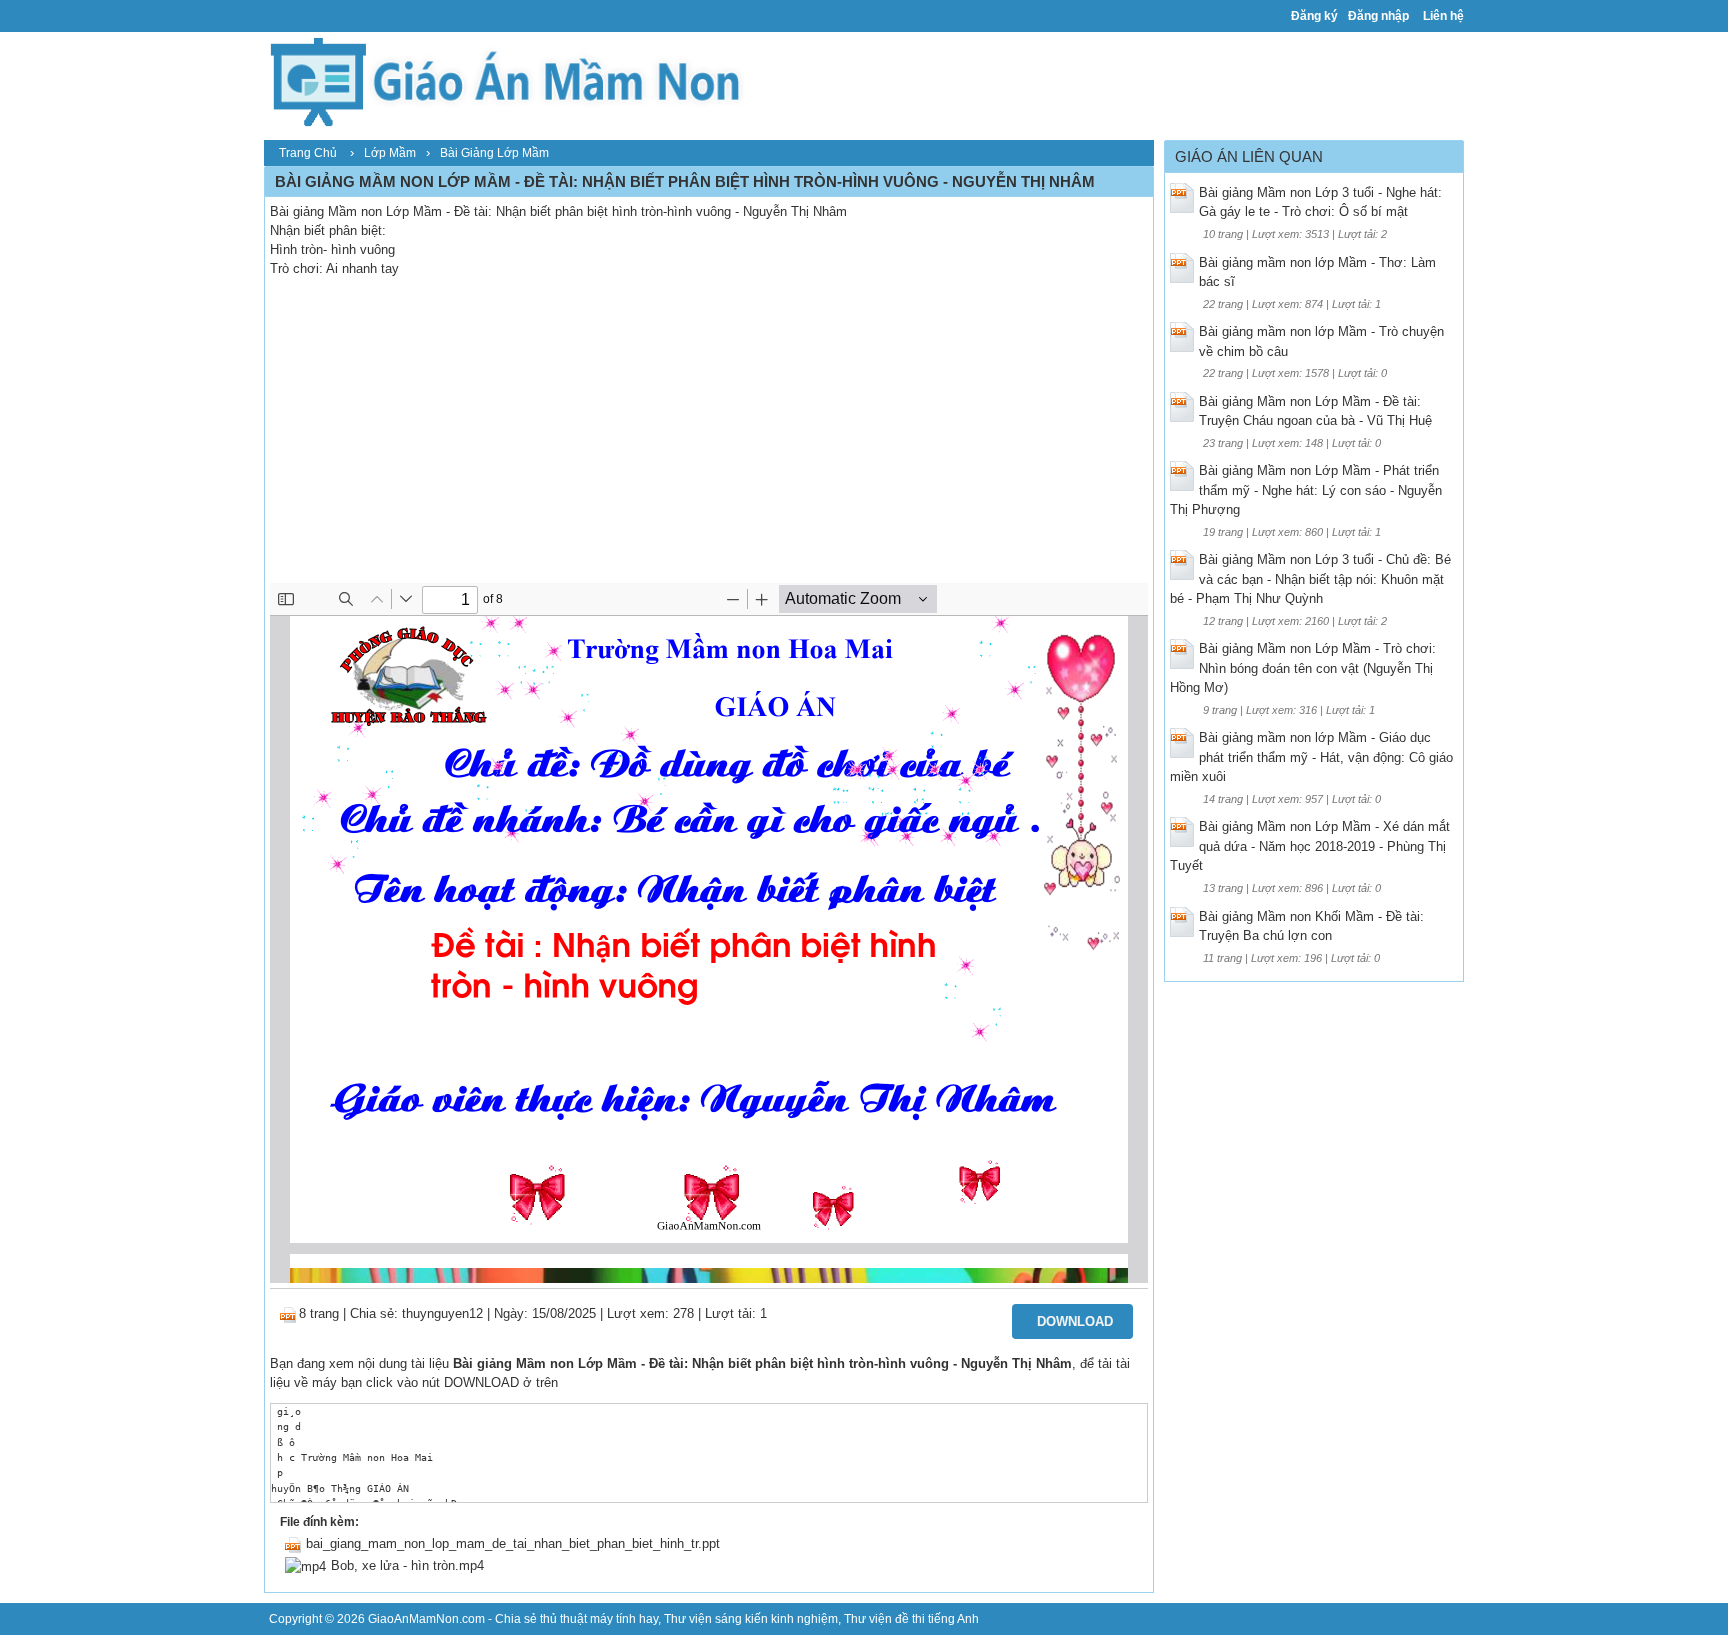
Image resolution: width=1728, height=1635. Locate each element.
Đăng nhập (1378, 16)
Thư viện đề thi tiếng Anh (911, 1619)
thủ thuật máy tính (588, 1619)
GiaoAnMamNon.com (426, 1619)
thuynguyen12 (442, 1313)
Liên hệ (1443, 16)
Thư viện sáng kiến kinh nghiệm (751, 1619)
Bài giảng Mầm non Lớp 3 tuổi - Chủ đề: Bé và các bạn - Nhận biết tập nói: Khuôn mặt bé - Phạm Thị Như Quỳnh (1310, 579)
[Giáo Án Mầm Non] (504, 79)
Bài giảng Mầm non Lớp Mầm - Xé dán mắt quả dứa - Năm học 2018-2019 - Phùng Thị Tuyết (1310, 846)
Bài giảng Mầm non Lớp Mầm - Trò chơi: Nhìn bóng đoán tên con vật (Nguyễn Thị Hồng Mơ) (1303, 668)
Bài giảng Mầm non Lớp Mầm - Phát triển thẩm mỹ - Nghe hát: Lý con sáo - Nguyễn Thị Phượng (1306, 490)
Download (1075, 1321)
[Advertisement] (709, 433)
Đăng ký (1314, 16)
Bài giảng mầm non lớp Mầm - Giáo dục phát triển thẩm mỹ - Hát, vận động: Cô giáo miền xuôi (1311, 757)
